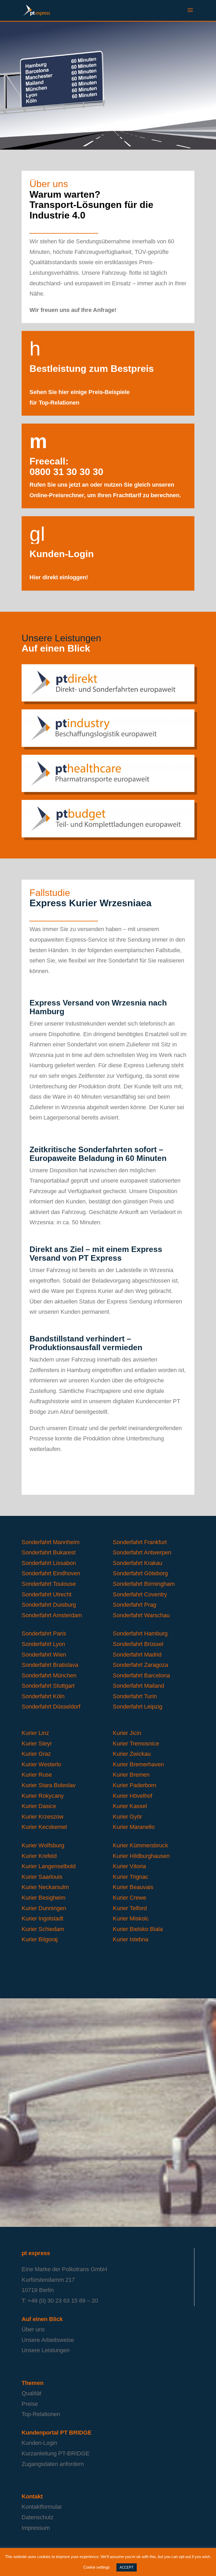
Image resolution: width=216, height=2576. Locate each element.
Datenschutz (38, 2517)
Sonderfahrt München (49, 1675)
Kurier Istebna (131, 1939)
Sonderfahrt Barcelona (141, 1675)
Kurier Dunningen (44, 1908)
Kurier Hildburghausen (141, 1856)
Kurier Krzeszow (43, 1817)
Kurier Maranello (134, 1827)
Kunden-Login (39, 2443)
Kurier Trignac (131, 1877)
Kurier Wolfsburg (43, 1845)
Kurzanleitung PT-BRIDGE (56, 2453)
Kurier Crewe (129, 1898)
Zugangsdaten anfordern (53, 2464)
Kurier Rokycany (43, 1796)
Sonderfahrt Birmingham (144, 1584)
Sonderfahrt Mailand (138, 1686)
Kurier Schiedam (43, 1929)
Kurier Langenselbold (49, 1866)
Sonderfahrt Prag (134, 1605)
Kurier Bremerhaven (138, 1764)
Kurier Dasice (39, 1806)
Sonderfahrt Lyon (43, 1644)
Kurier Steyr (37, 1744)
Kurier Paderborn (134, 1785)
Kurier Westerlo (41, 1764)
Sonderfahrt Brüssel (138, 1644)
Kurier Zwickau (132, 1754)
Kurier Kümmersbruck (140, 1845)
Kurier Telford (130, 1908)
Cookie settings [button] (97, 2567)
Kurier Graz (36, 1754)
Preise (30, 2404)
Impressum (36, 2528)
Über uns (33, 2329)
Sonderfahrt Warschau (141, 1615)
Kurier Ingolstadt (42, 1918)
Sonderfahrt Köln (43, 1696)
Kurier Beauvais (133, 1887)
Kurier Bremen (131, 1775)
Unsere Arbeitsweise (48, 2340)
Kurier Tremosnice (136, 1744)
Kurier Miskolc (131, 1918)
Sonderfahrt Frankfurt (140, 1542)
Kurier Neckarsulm (45, 1887)
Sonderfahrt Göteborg (140, 1573)
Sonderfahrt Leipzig (138, 1707)
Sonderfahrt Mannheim (51, 1542)
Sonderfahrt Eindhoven (52, 1573)
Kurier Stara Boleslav (49, 1785)
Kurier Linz (35, 1733)
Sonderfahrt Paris (44, 1633)
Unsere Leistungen (46, 2350)
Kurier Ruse (37, 1775)
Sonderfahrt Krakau (138, 1563)
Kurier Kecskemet (44, 1827)
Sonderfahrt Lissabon (49, 1563)
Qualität (31, 2393)
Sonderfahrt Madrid (137, 1655)
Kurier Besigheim (43, 1898)
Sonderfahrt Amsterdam (52, 1615)
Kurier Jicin (127, 1733)
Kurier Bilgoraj (40, 1939)
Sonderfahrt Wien (44, 1655)
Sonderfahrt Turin (135, 1696)
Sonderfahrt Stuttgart (48, 1686)
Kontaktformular (42, 2507)
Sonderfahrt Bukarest (49, 1552)
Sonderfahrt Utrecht (46, 1594)
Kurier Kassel (130, 1806)
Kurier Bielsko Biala (138, 1929)
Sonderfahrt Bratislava (50, 1665)
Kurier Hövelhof (132, 1796)
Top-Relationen (41, 2414)
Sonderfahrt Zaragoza (140, 1665)
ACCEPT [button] (127, 2567)
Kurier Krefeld (39, 1856)
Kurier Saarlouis (42, 1877)
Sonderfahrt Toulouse (49, 1584)
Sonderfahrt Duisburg (49, 1605)
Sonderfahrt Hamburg (140, 1633)
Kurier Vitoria (129, 1866)
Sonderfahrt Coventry (140, 1594)
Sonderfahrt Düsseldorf (51, 1707)
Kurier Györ (127, 1817)
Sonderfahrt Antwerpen (142, 1552)
